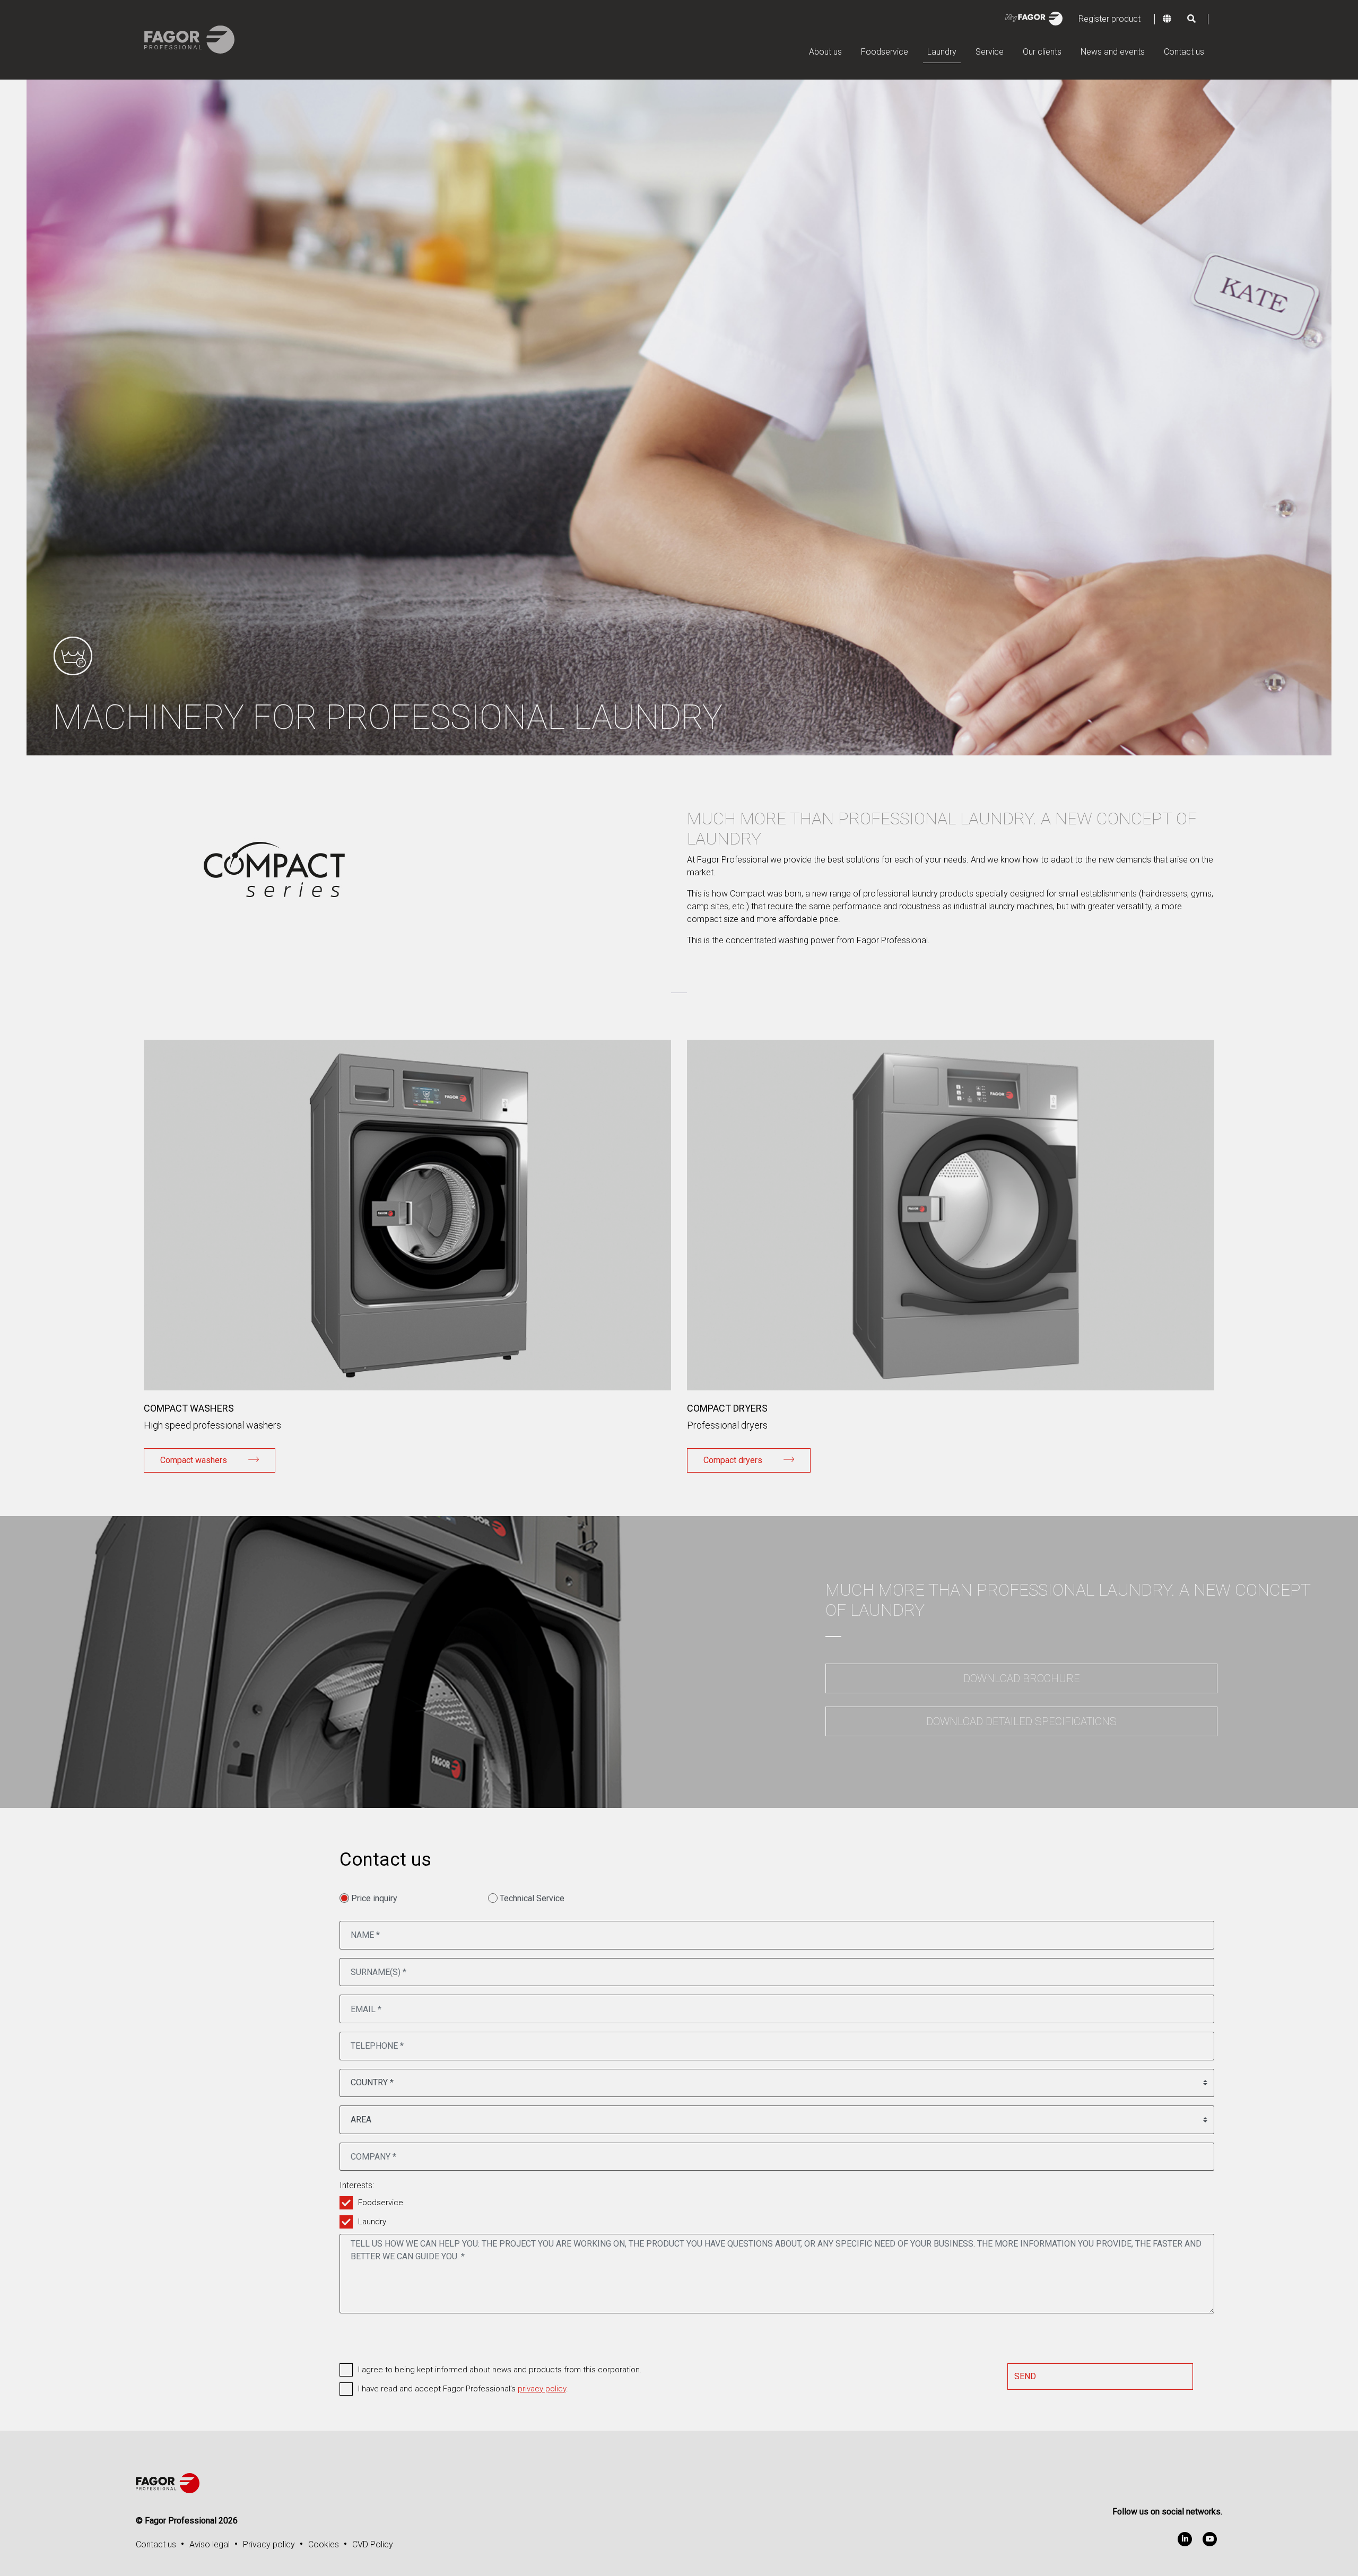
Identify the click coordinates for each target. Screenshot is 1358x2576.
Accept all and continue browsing (679, 1359)
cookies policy (623, 1314)
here (786, 1301)
